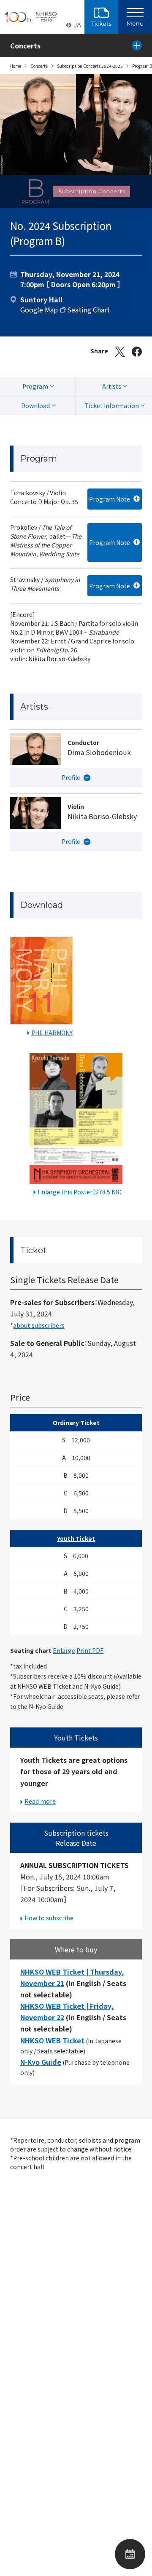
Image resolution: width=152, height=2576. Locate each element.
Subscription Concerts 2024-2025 (90, 66)
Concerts (39, 66)
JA (77, 25)
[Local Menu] (137, 45)
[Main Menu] (135, 17)
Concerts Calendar (130, 2554)
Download (35, 406)
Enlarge (64, 1650)
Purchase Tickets (101, 17)
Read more (40, 1801)
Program (35, 386)
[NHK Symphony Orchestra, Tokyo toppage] (31, 17)
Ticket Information (112, 406)
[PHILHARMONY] (41, 982)
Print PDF (90, 1650)
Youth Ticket (76, 1538)
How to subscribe (49, 1918)
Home (16, 66)
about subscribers (39, 1325)
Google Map (39, 310)
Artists (112, 386)
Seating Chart (88, 310)
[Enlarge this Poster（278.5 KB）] (76, 1120)
